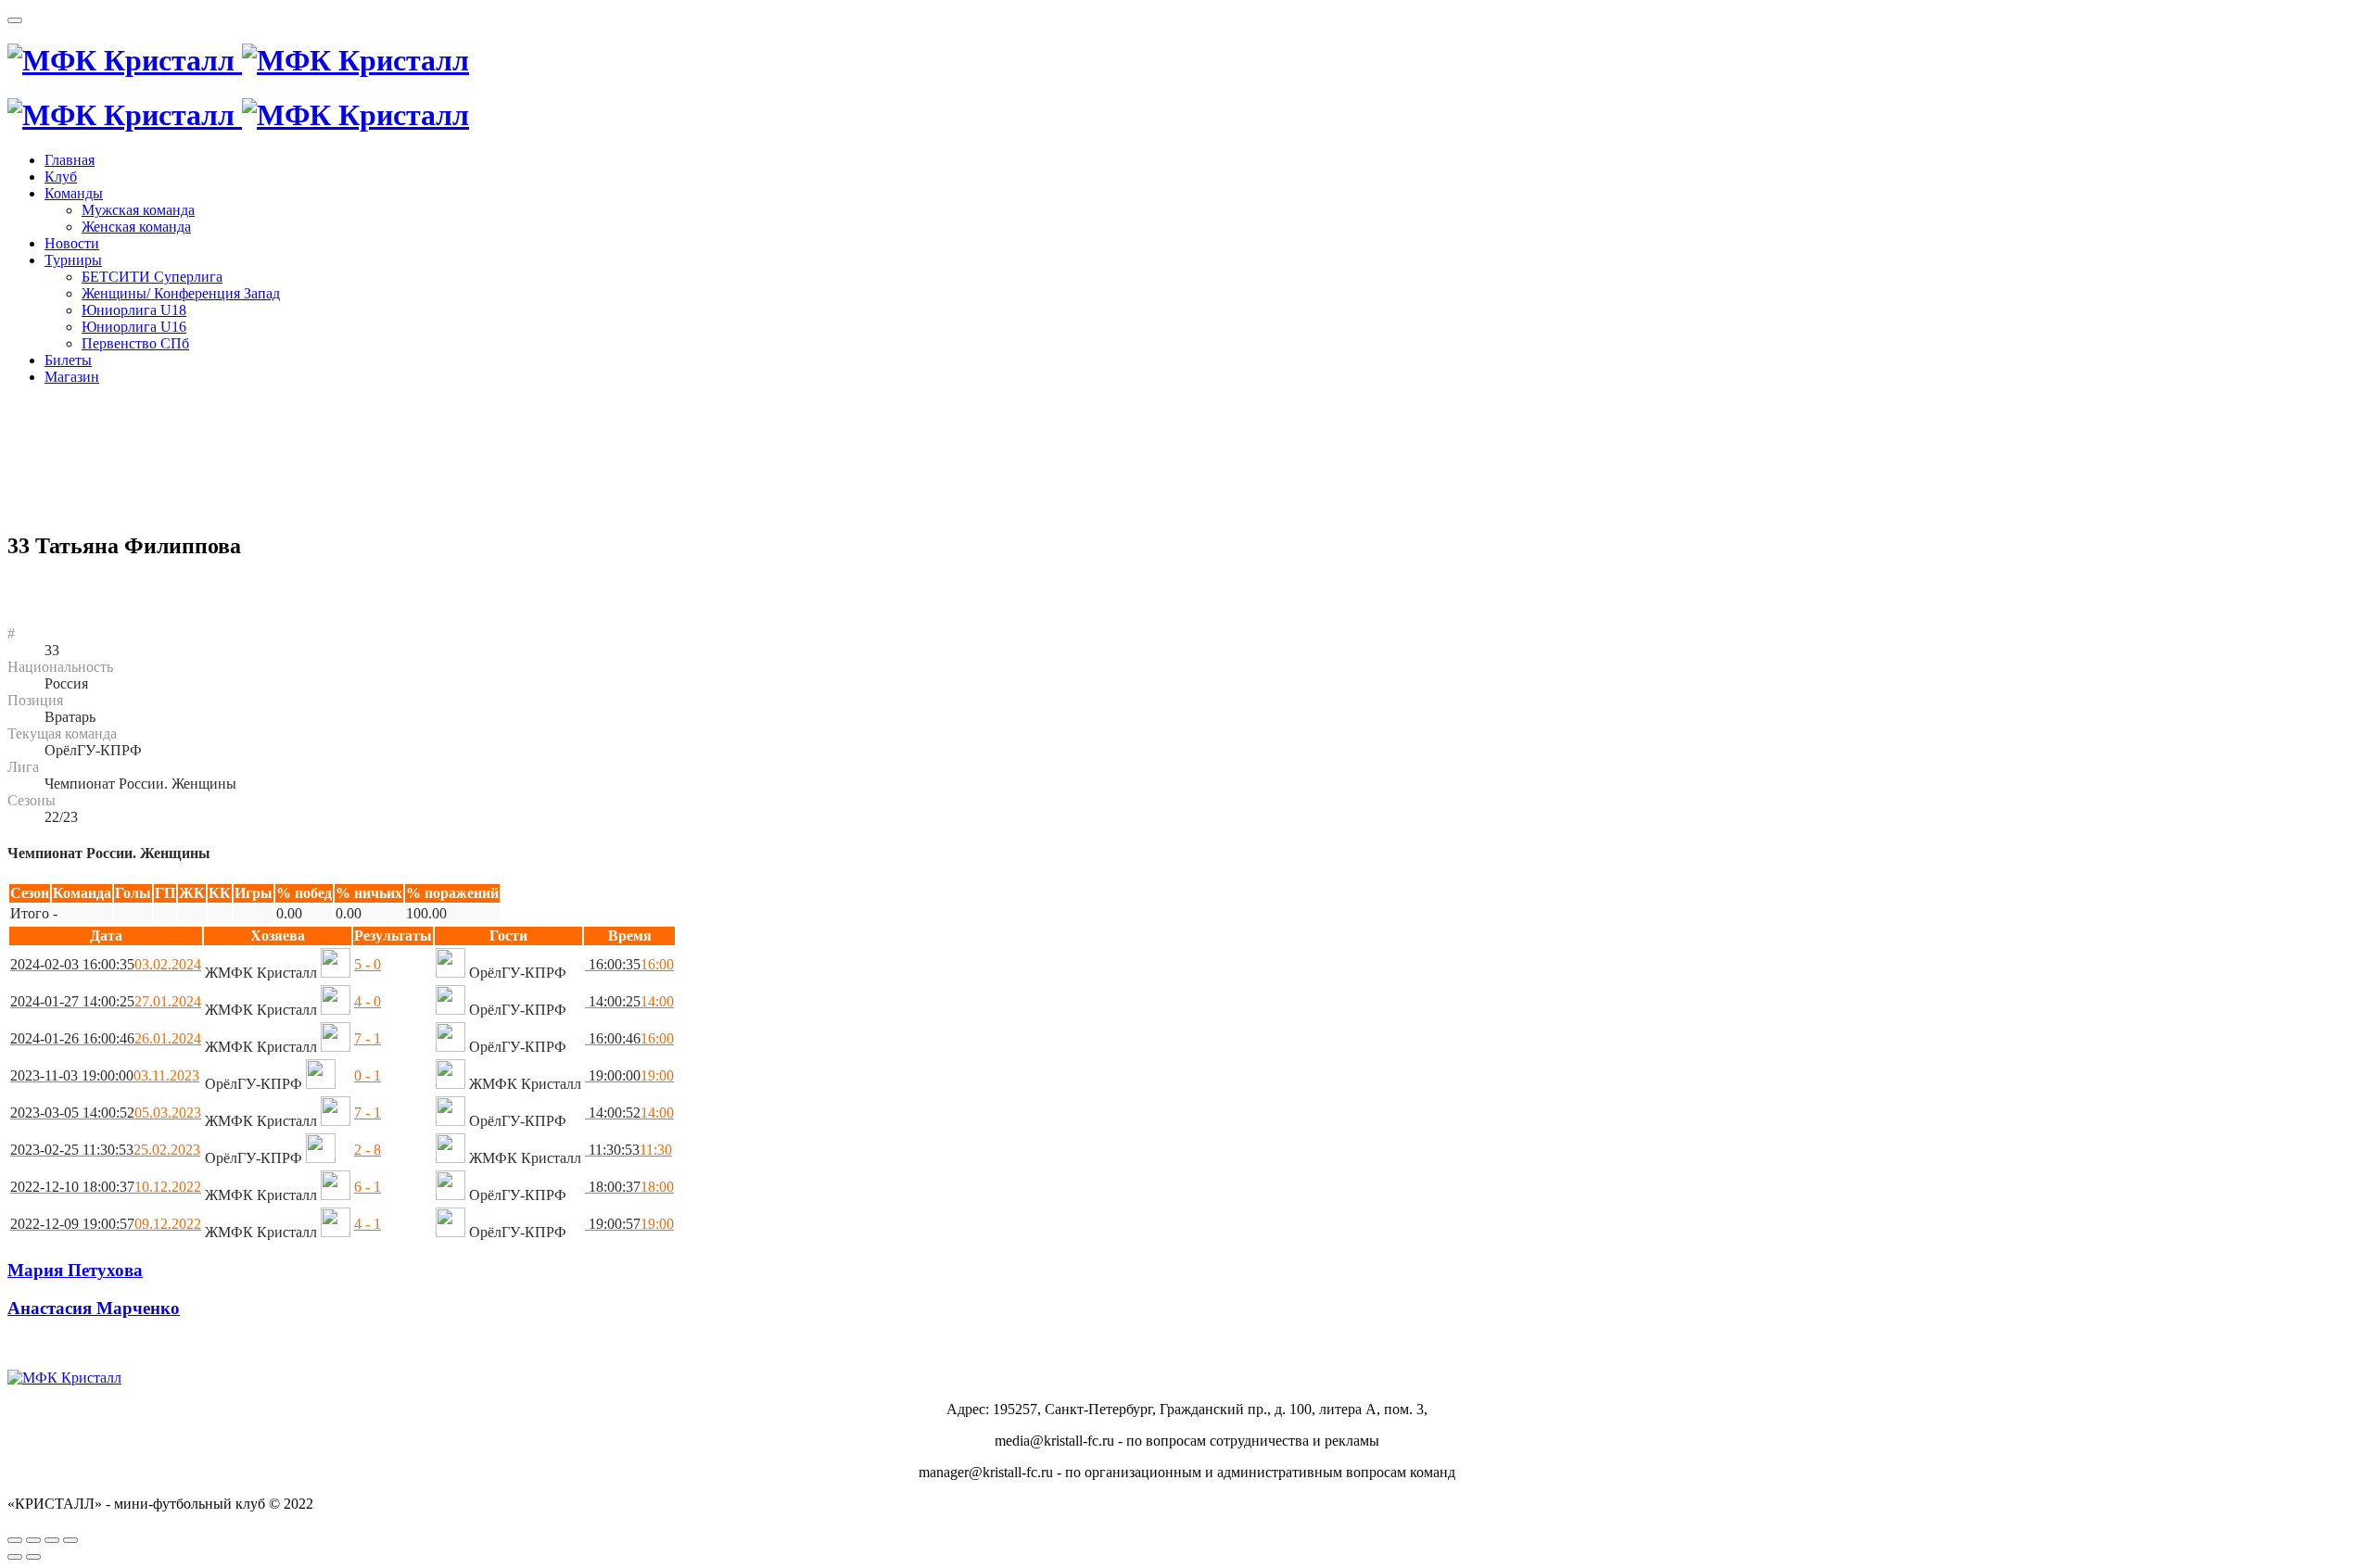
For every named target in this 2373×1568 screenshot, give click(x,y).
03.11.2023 (105, 1075)
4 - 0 (368, 1001)
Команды (74, 193)
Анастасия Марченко (94, 1308)
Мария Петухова (75, 1270)
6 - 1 (368, 1187)
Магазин (72, 377)
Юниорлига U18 (134, 310)
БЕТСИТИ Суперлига (152, 277)
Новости (72, 243)
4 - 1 (368, 1224)
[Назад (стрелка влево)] (15, 1557)
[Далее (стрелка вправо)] (33, 1557)
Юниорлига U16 (134, 327)
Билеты (68, 360)
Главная (70, 160)
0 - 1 (368, 1075)
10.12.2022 (106, 1187)
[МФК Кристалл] (238, 60)
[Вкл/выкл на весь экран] (52, 1540)
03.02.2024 (106, 964)
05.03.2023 (106, 1113)
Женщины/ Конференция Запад (181, 293)
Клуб (61, 177)
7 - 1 (368, 1038)
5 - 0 (368, 964)
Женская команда (136, 227)
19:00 (629, 1075)
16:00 (629, 964)
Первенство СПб (135, 343)
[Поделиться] (33, 1540)
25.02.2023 (105, 1150)
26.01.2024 (106, 1038)
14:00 (629, 1001)
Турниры (73, 260)
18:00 (629, 1187)
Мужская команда (138, 210)
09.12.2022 (106, 1224)
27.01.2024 (106, 1001)
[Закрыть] (15, 1540)
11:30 (628, 1150)
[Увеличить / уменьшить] (70, 1540)
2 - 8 (368, 1150)
